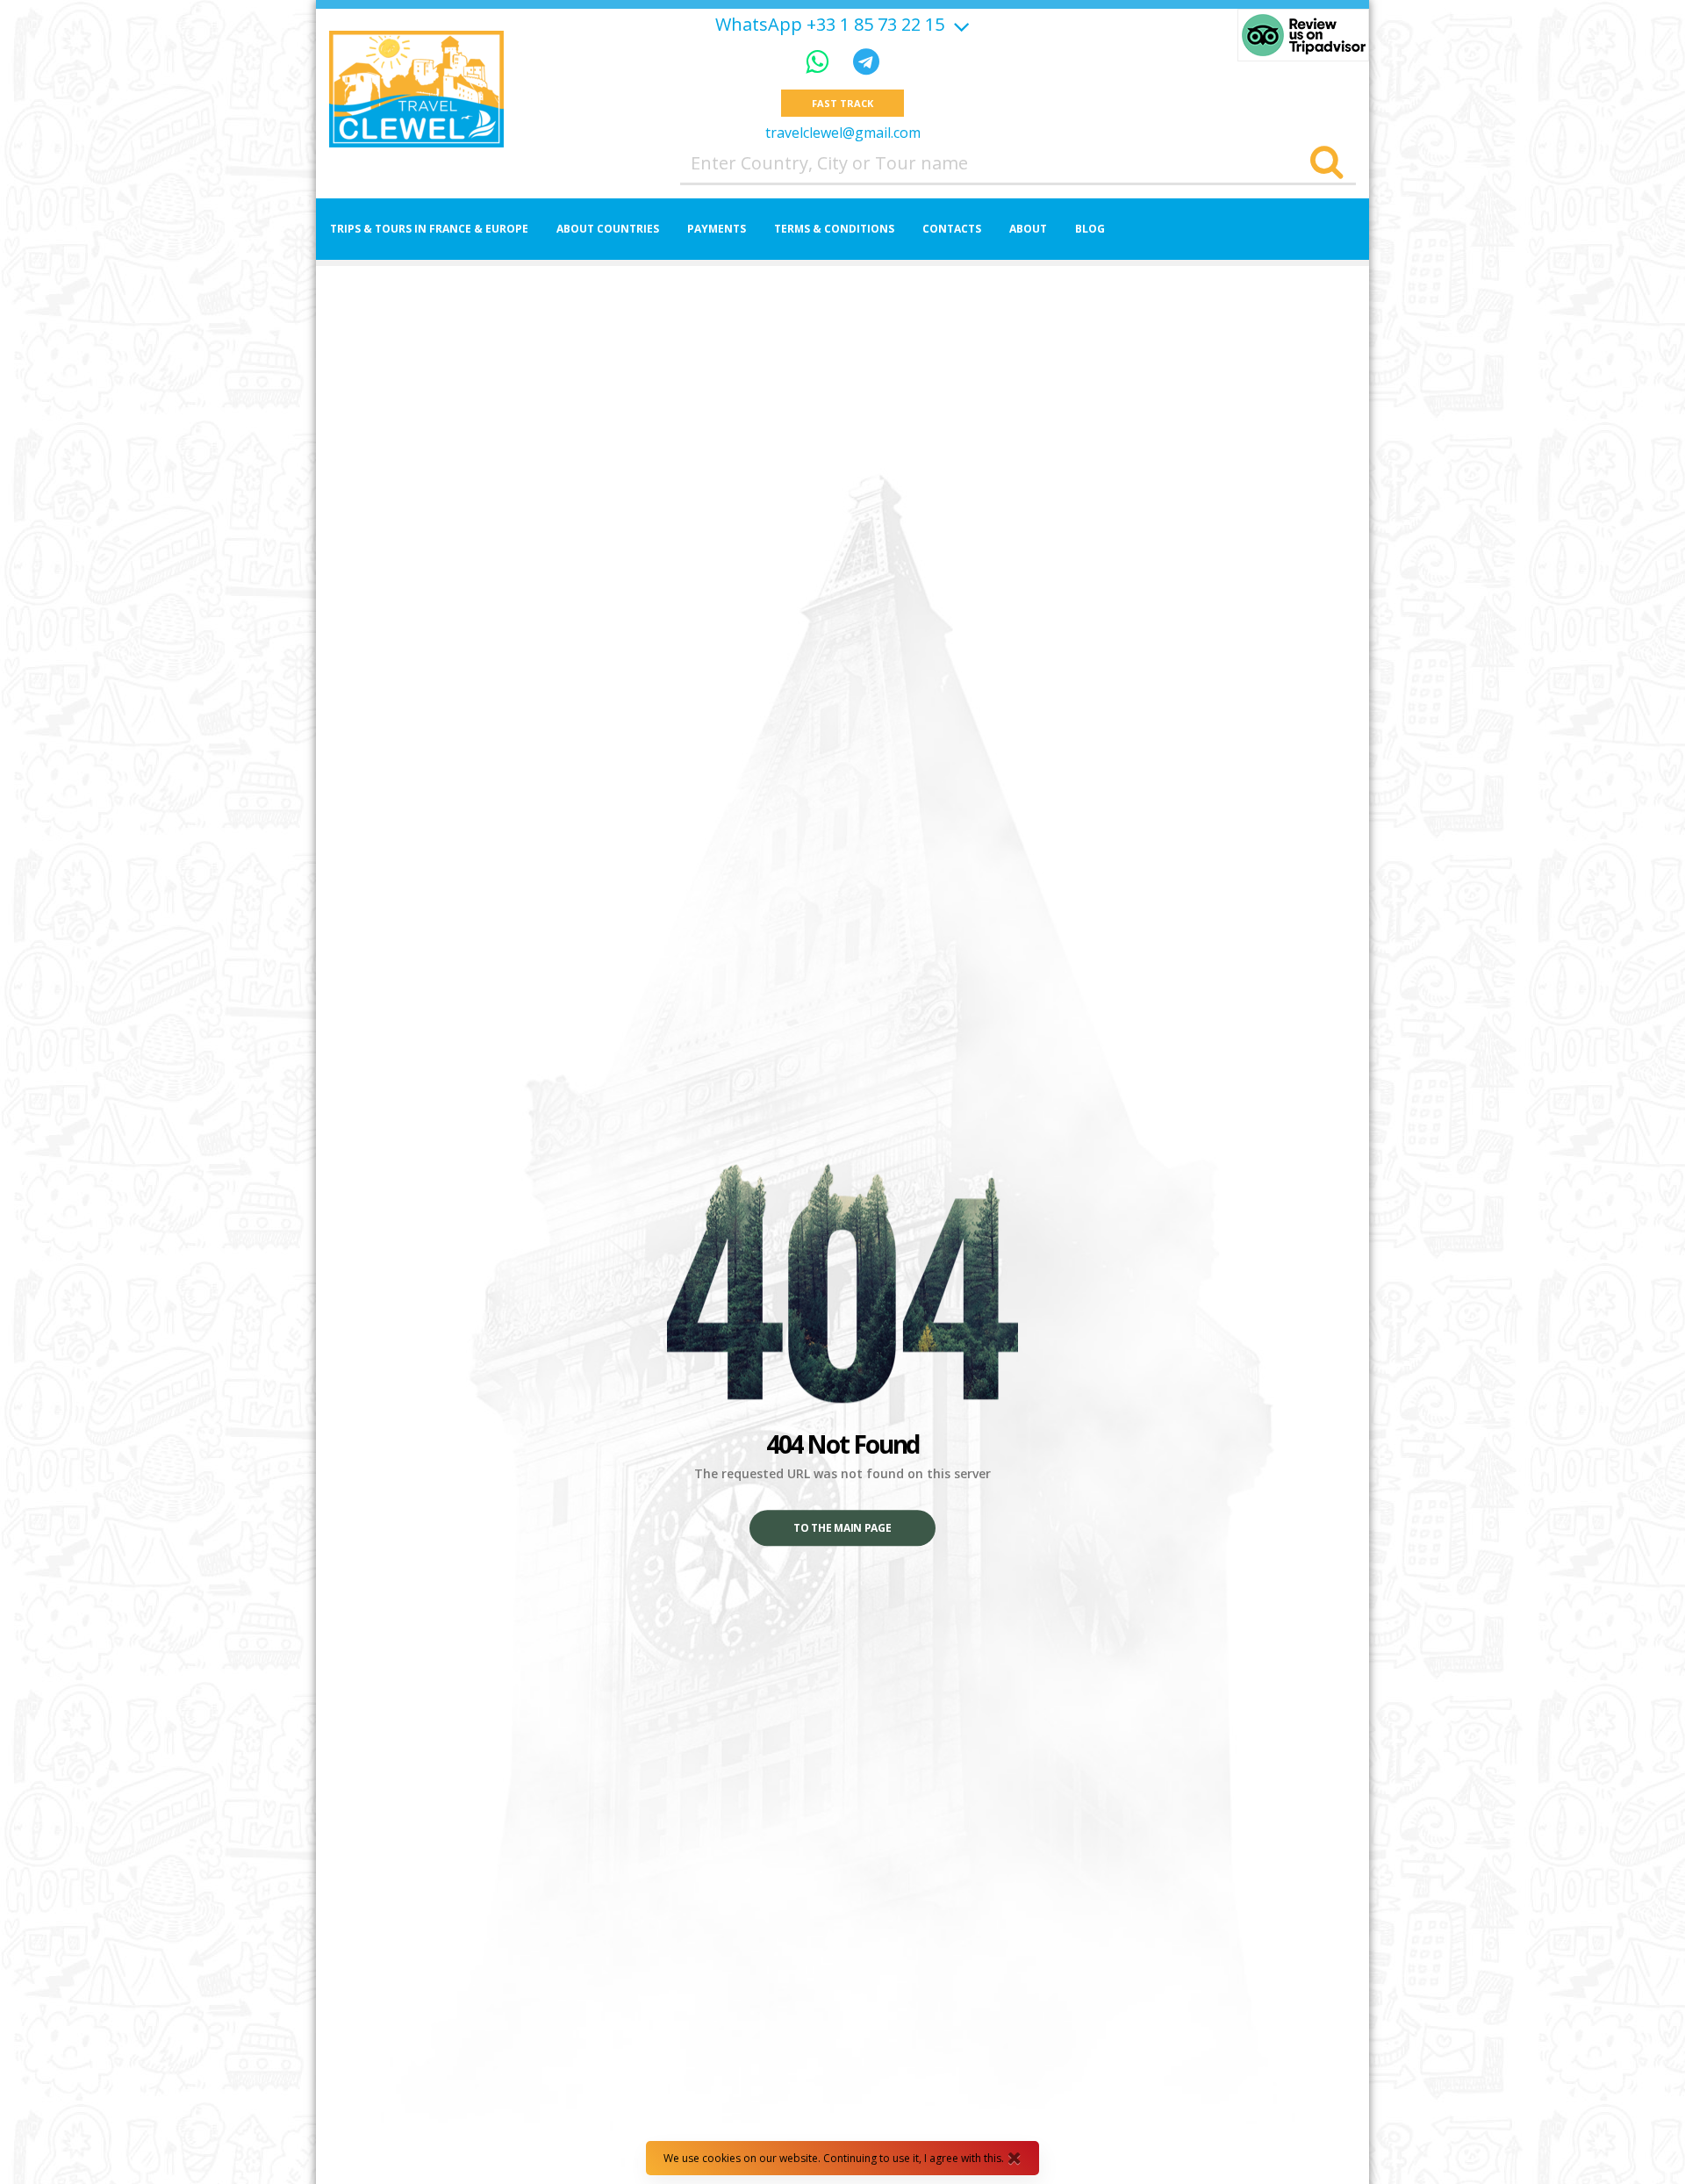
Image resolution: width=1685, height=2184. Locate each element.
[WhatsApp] (821, 61)
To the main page (842, 1529)
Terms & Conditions (834, 229)
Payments (717, 229)
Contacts (952, 229)
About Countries (608, 229)
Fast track (842, 103)
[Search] (1326, 163)
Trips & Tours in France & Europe (429, 229)
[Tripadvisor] (1303, 35)
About (1028, 229)
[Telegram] (866, 61)
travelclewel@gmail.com (843, 133)
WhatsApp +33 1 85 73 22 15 (830, 25)
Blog (1090, 229)
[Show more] (959, 24)
